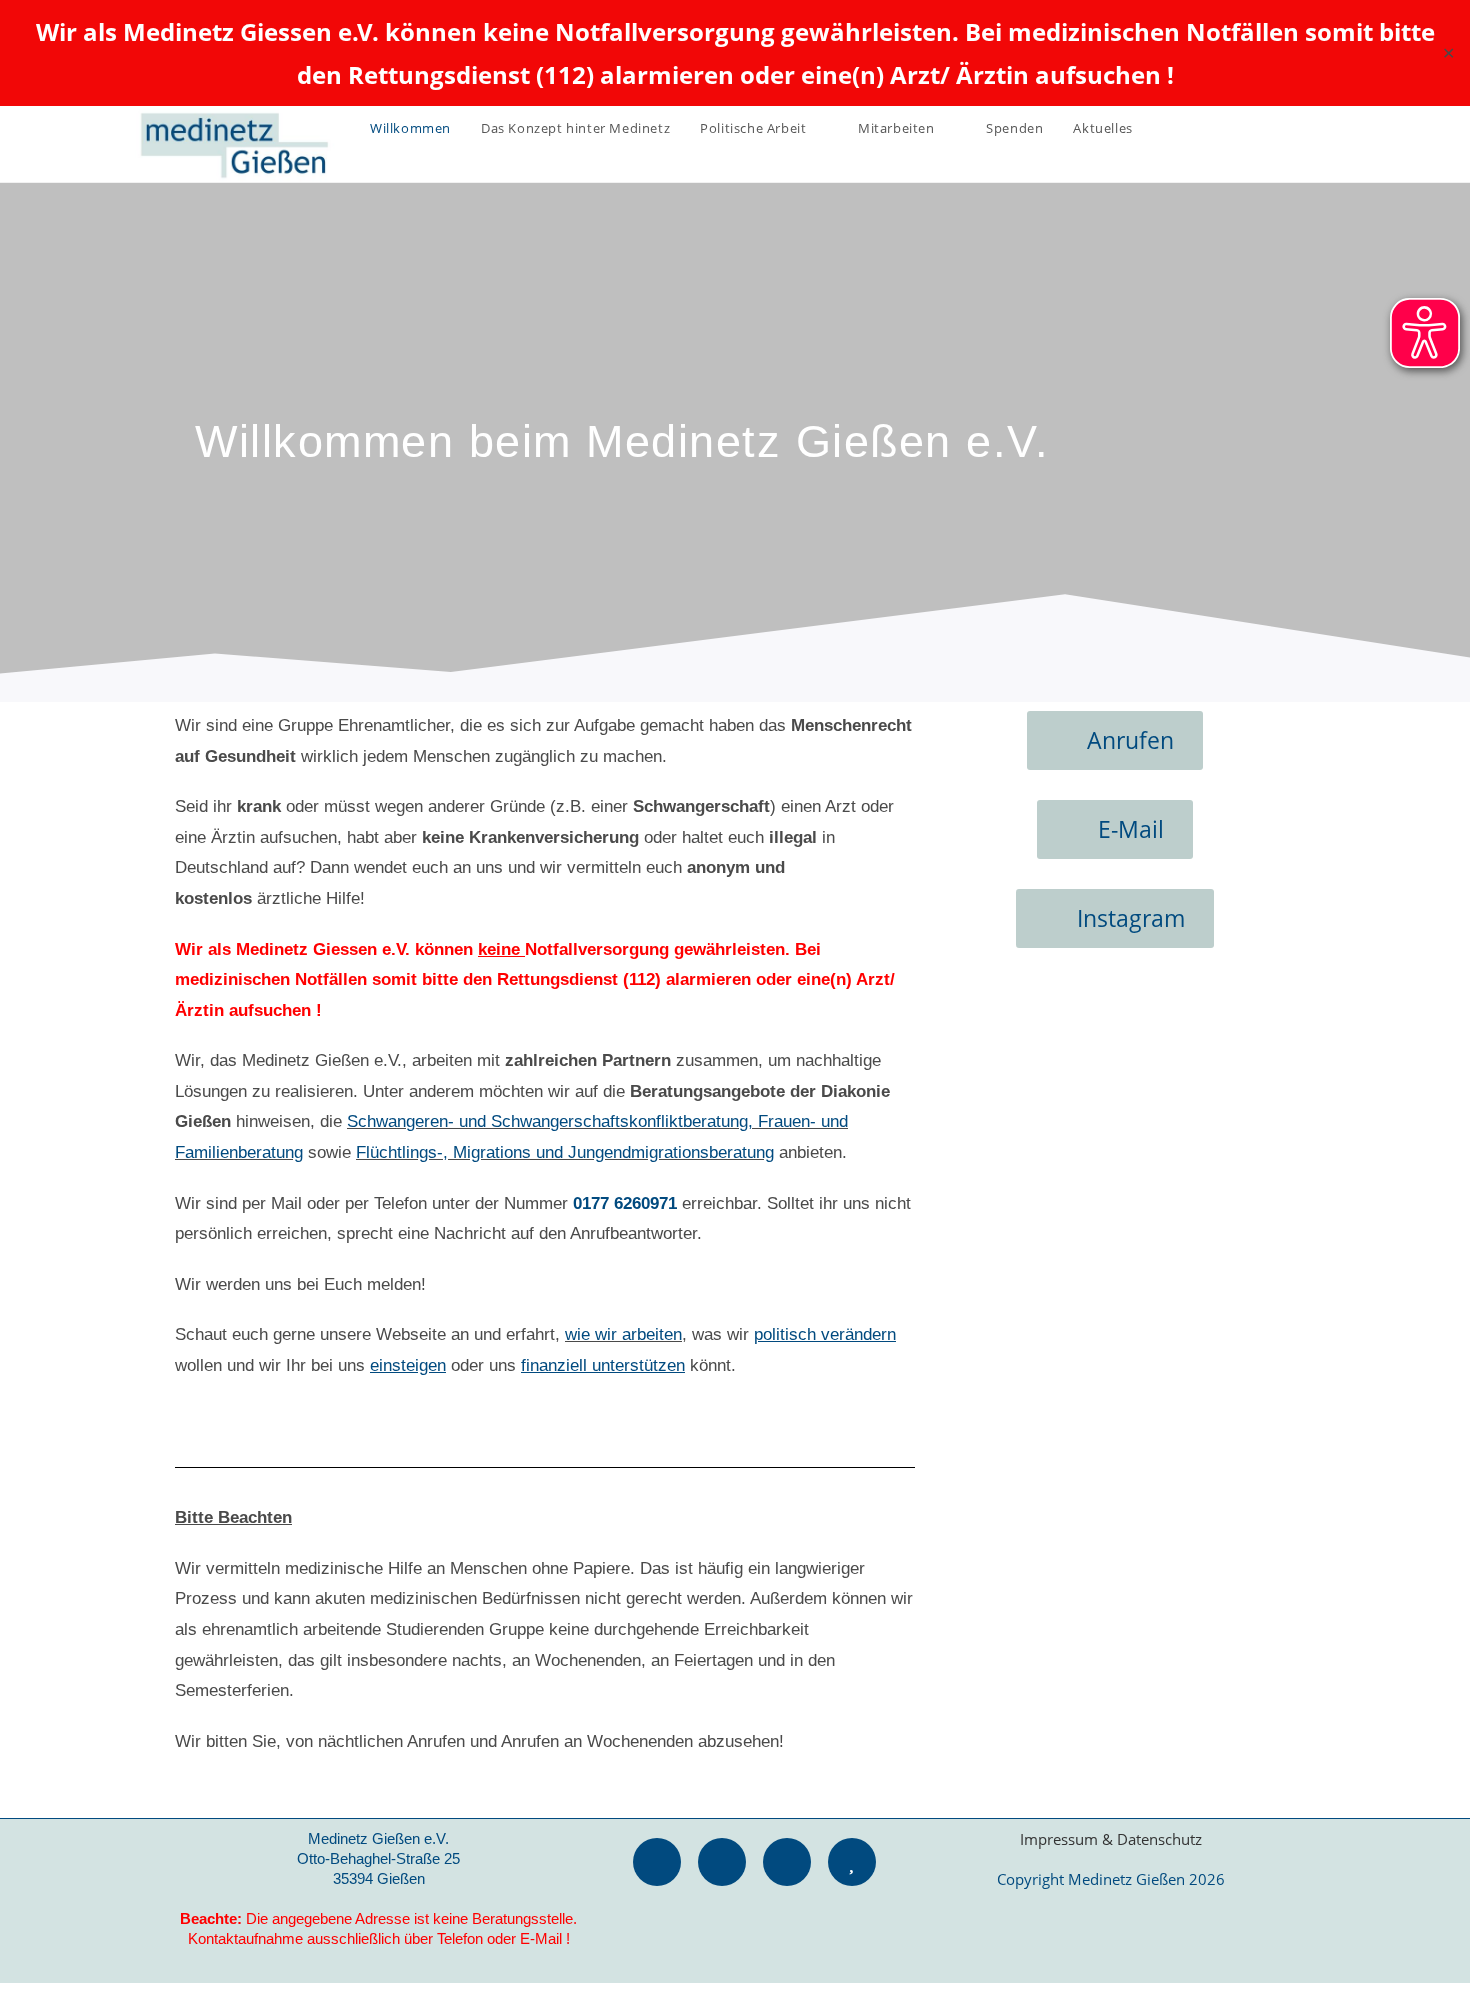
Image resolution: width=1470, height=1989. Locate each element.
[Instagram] (787, 1862)
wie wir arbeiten (623, 1334)
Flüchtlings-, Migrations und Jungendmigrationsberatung (565, 1152)
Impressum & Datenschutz (1111, 1839)
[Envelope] (722, 1862)
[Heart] (852, 1862)
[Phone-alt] (657, 1862)
